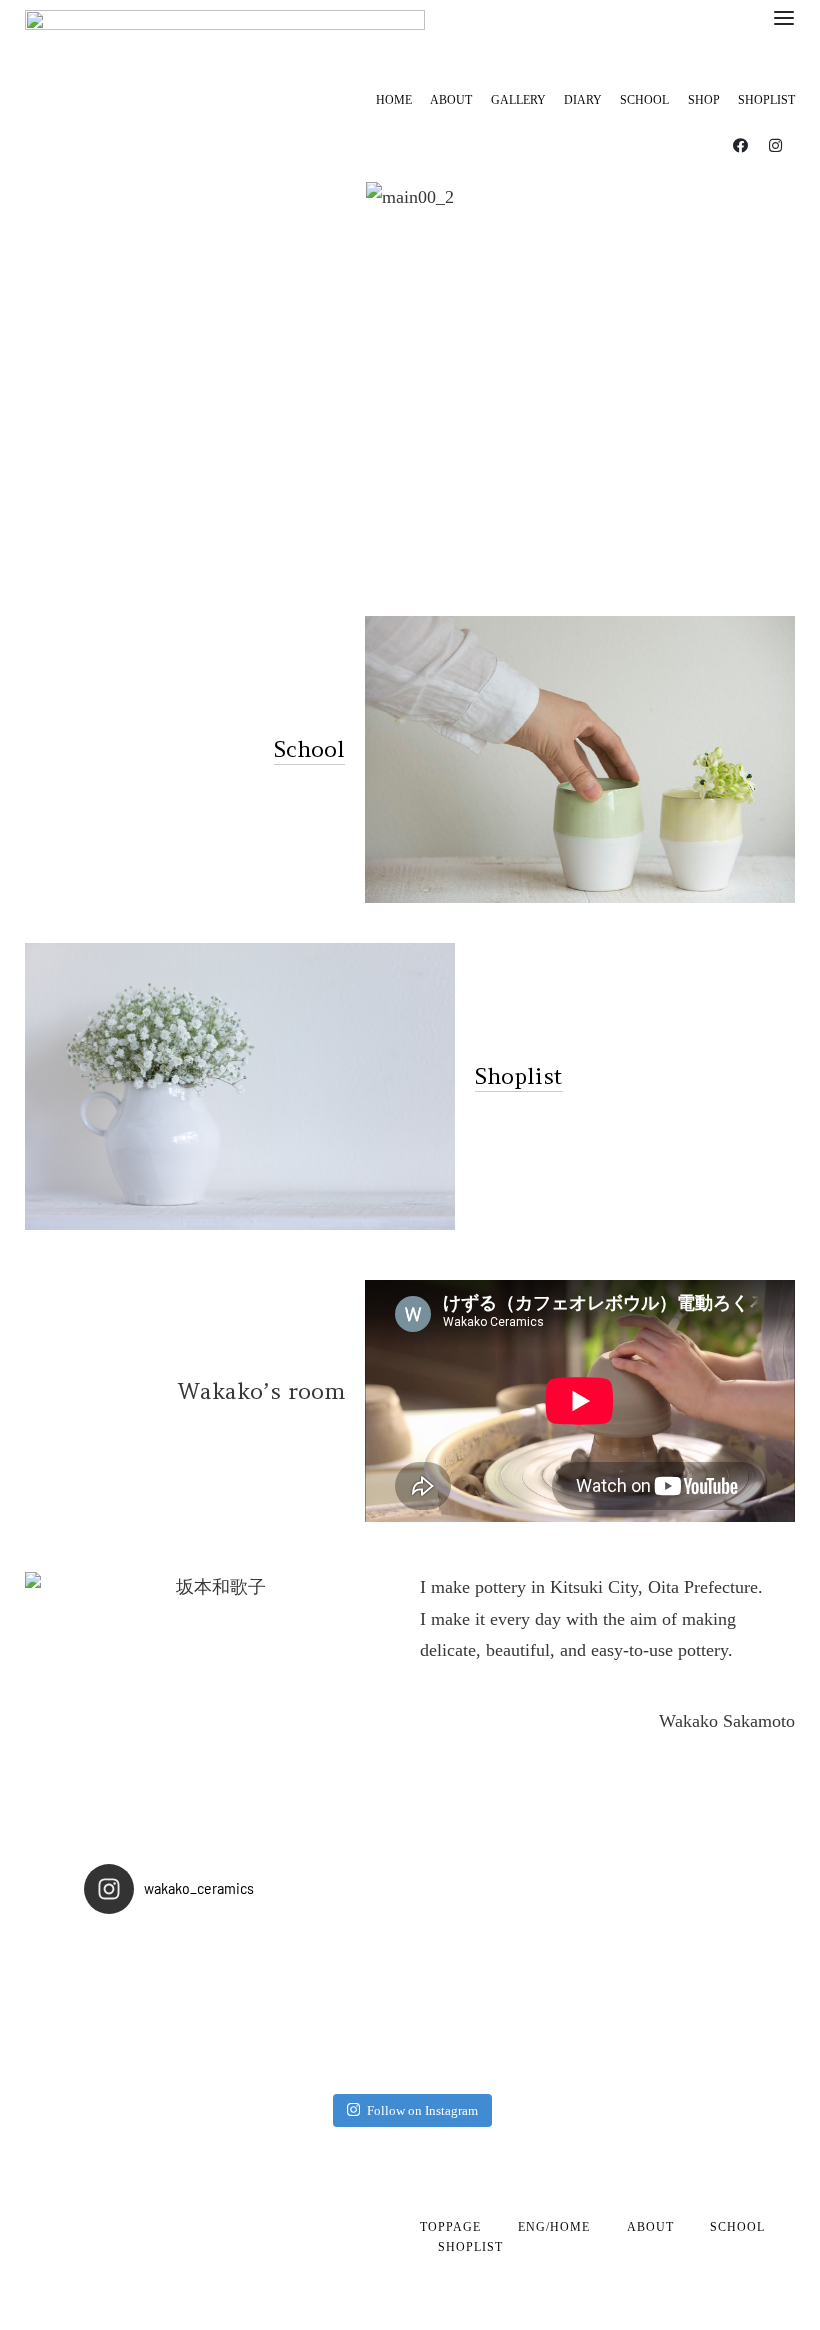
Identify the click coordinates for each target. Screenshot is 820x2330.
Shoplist (519, 1076)
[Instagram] (775, 145)
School (309, 749)
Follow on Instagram (422, 2110)
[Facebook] (740, 145)
